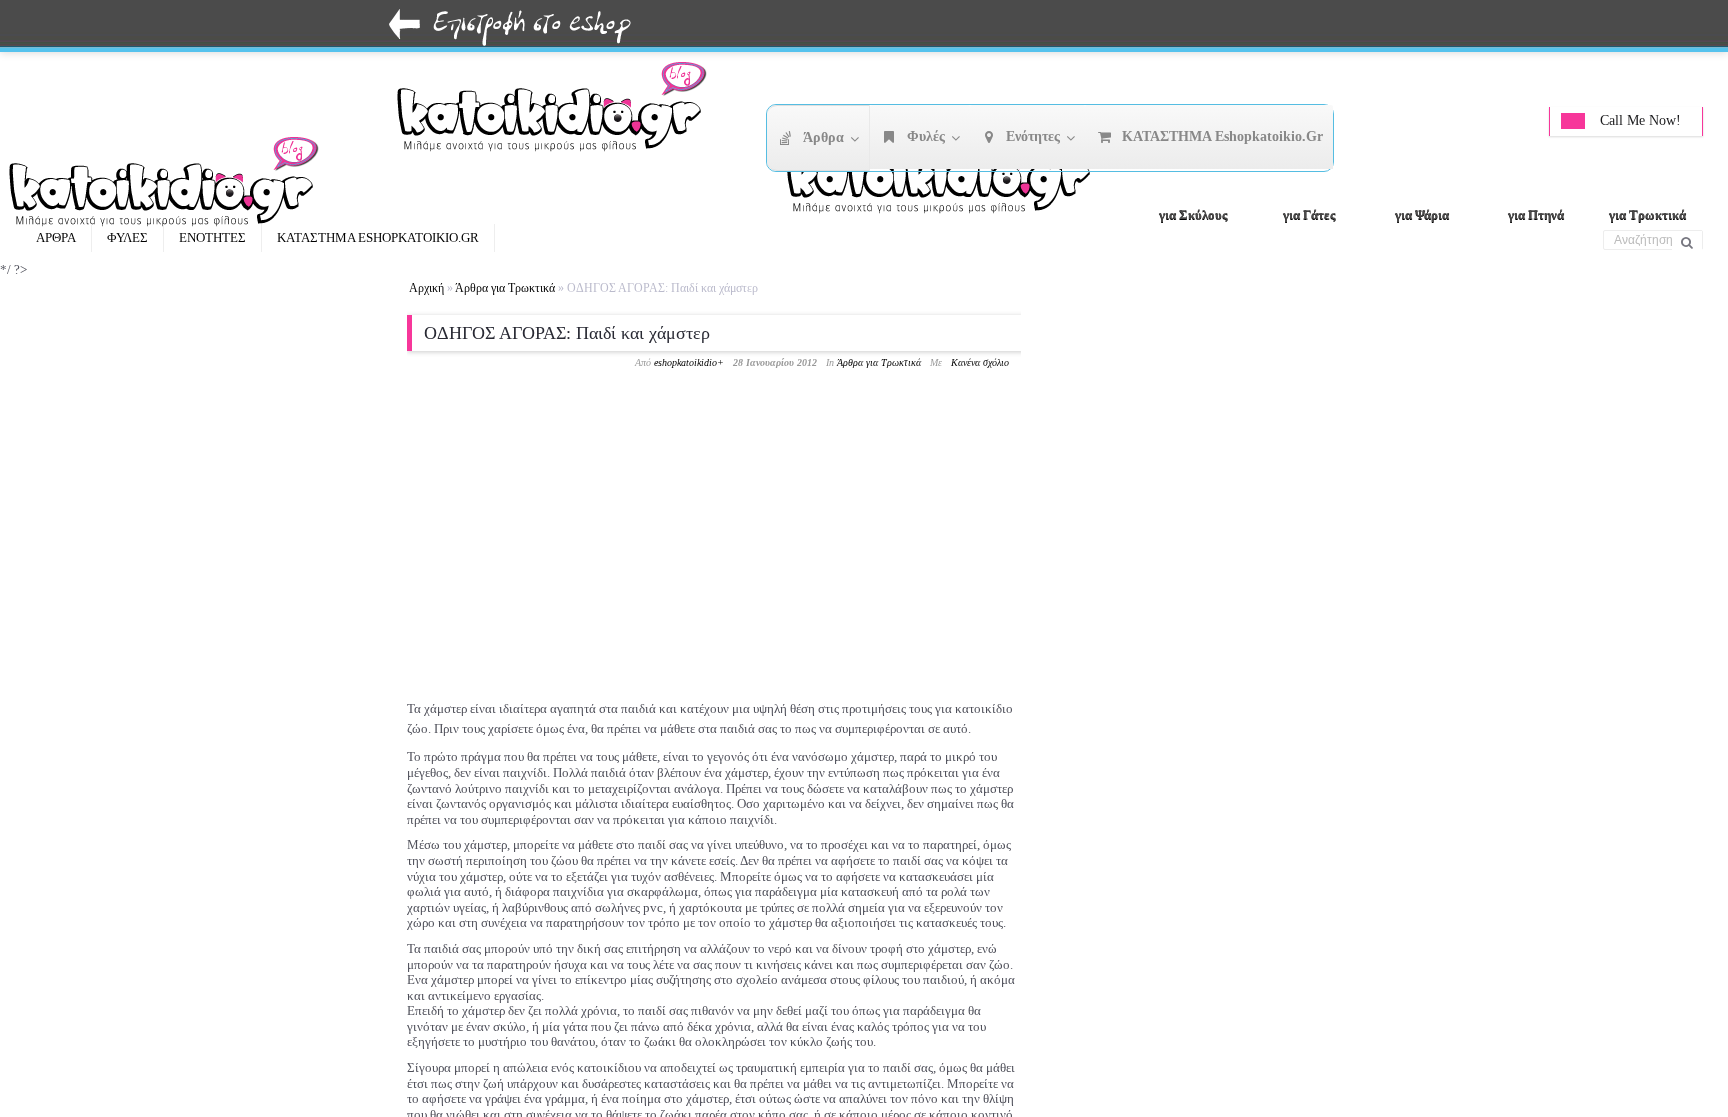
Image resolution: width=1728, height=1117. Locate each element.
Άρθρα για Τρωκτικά (505, 288)
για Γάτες (1309, 214)
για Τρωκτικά (1647, 214)
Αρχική (426, 288)
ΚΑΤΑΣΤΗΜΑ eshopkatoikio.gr (378, 237)
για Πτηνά (1536, 214)
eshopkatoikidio (685, 362)
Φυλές (127, 237)
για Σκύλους (1193, 214)
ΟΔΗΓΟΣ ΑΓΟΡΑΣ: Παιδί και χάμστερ (567, 333)
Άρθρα (56, 237)
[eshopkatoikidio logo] (948, 175)
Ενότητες (212, 237)
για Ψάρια (1422, 214)
